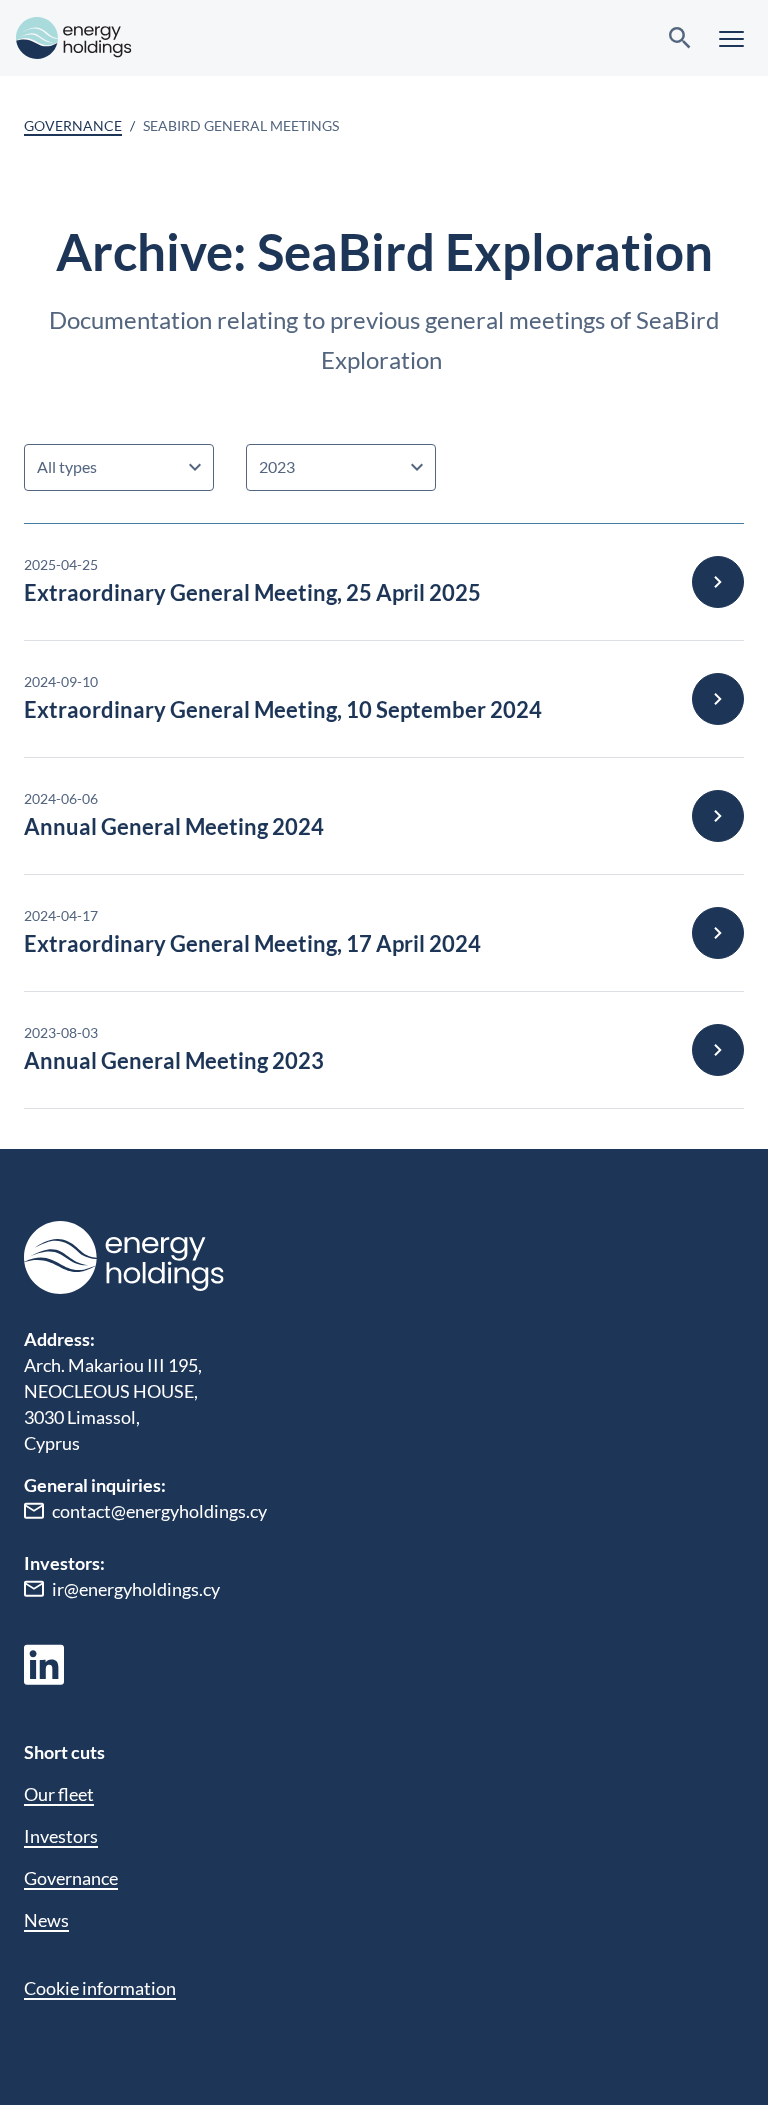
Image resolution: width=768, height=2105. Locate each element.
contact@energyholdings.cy (159, 1511)
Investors (61, 1836)
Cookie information (100, 1988)
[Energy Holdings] (74, 38)
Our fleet (59, 1794)
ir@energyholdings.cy (136, 1589)
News (46, 1920)
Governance (73, 125)
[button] (731, 38)
